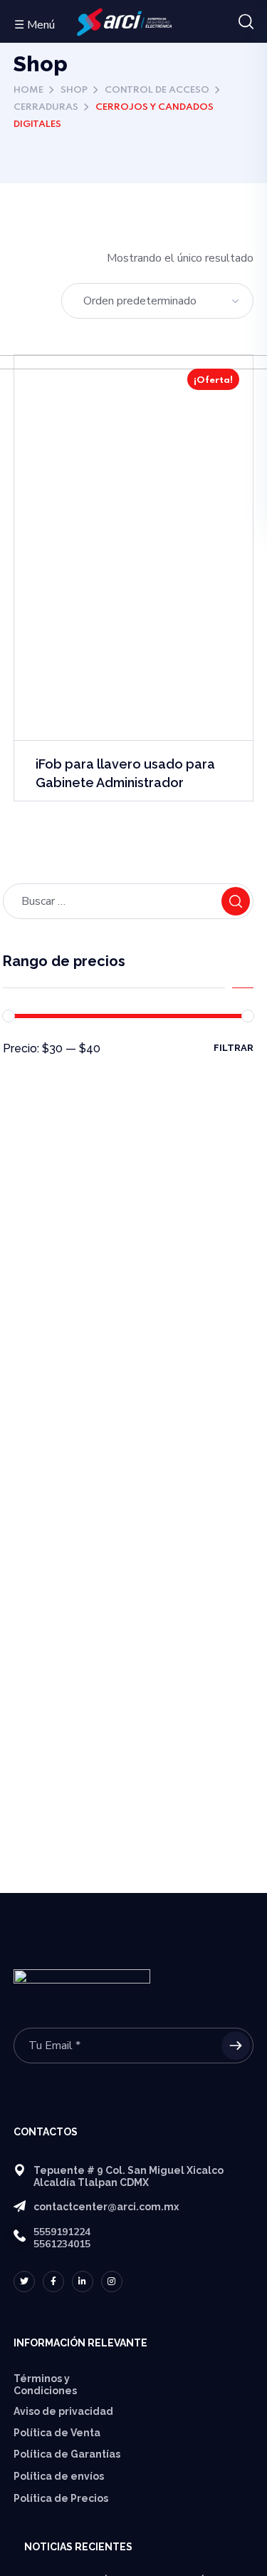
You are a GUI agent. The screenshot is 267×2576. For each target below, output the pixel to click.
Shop (74, 90)
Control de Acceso (157, 90)
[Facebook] (53, 2282)
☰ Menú (35, 25)
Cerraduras (46, 107)
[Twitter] (24, 2282)
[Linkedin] (83, 2282)
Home (28, 90)
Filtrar (234, 1048)
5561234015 (62, 2244)
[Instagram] (112, 2282)
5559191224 (62, 2232)
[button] (246, 22)
